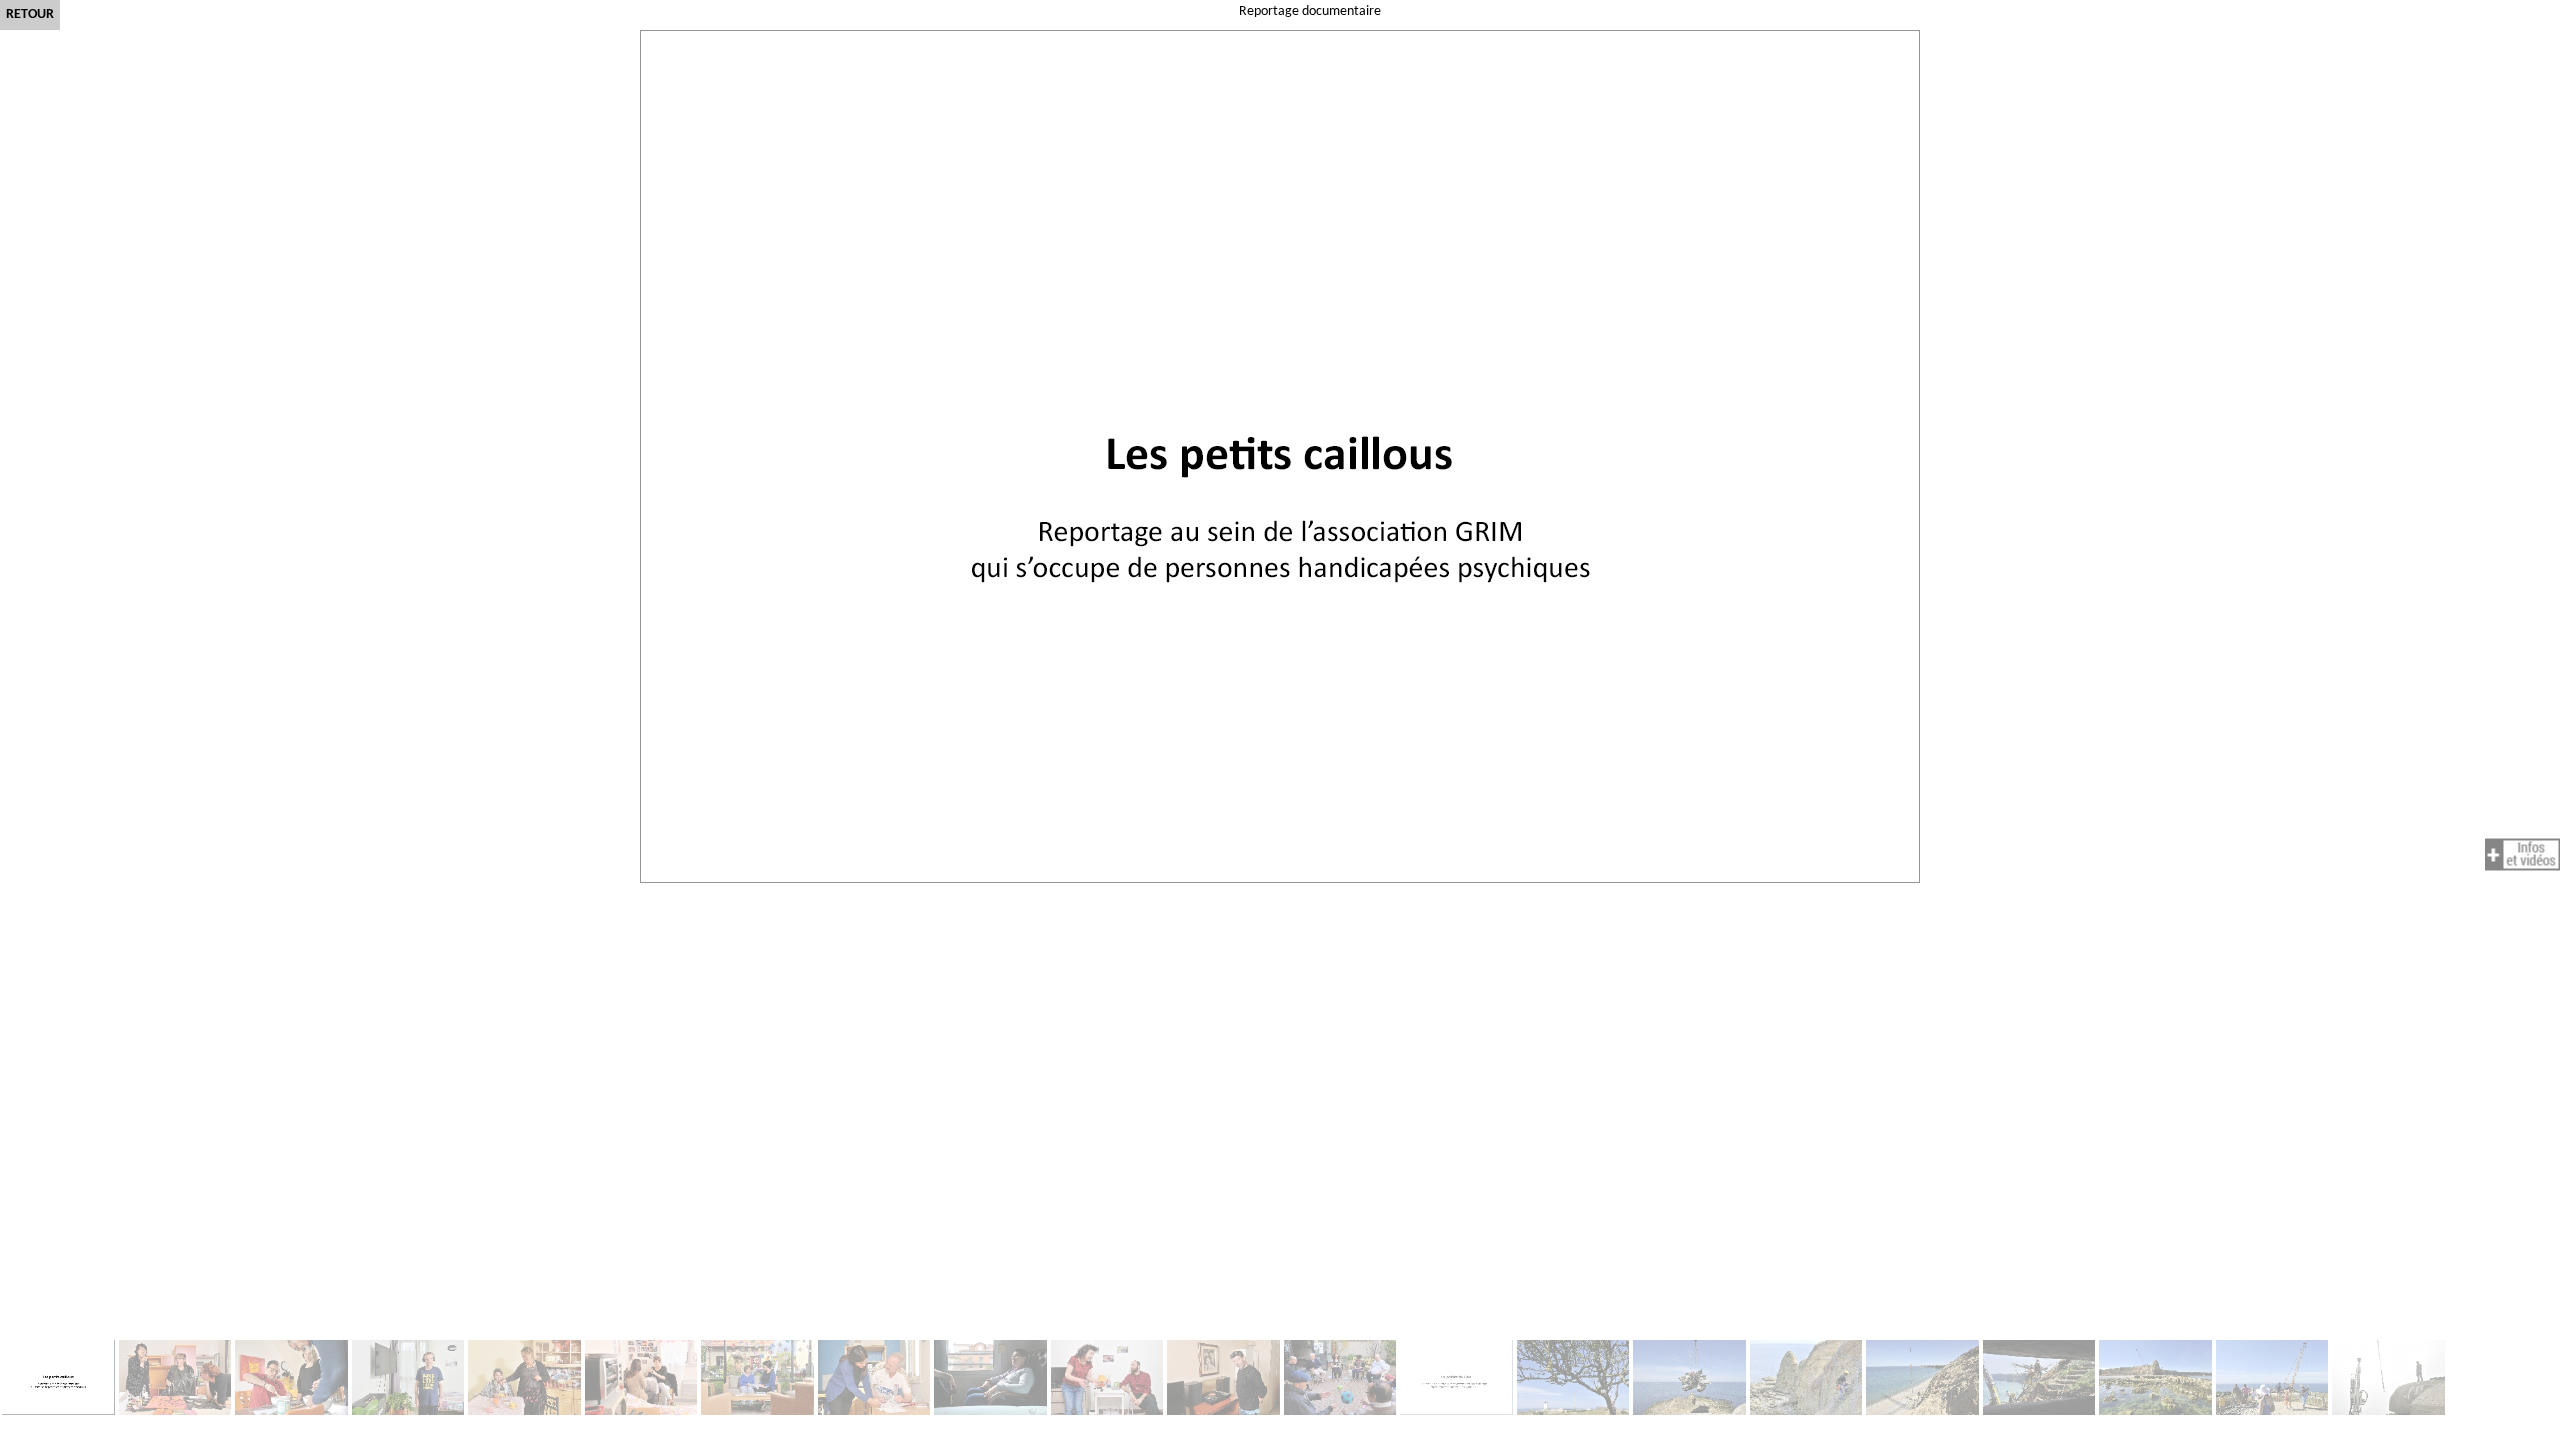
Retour (30, 14)
